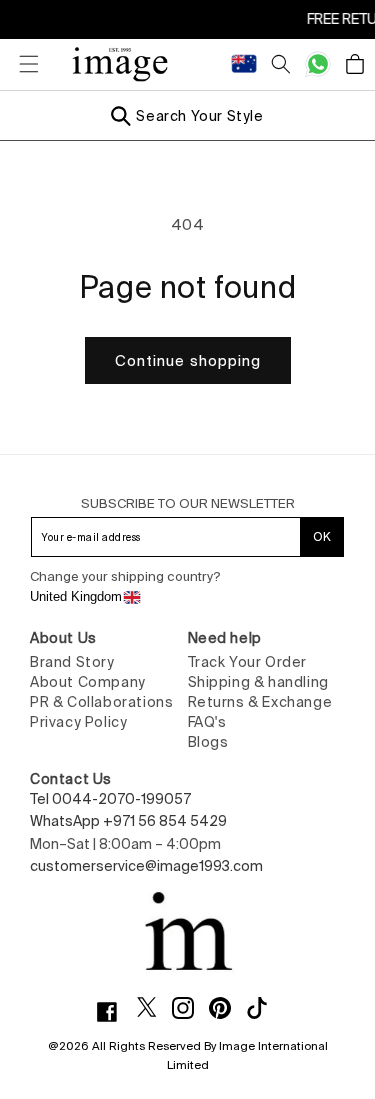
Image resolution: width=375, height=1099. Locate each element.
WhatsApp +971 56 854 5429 (128, 821)
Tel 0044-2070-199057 (110, 799)
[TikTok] (264, 1008)
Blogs (208, 742)
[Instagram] (190, 1008)
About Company (88, 682)
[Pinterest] (227, 1008)
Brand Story (72, 662)
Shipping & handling (258, 682)
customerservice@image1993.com (146, 866)
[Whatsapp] (318, 64)
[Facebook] (114, 1012)
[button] (20, 64)
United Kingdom (76, 596)
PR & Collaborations (101, 702)
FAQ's (207, 722)
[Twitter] (154, 1007)
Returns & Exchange (260, 702)
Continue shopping (188, 360)
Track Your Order (248, 662)
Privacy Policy (78, 722)
